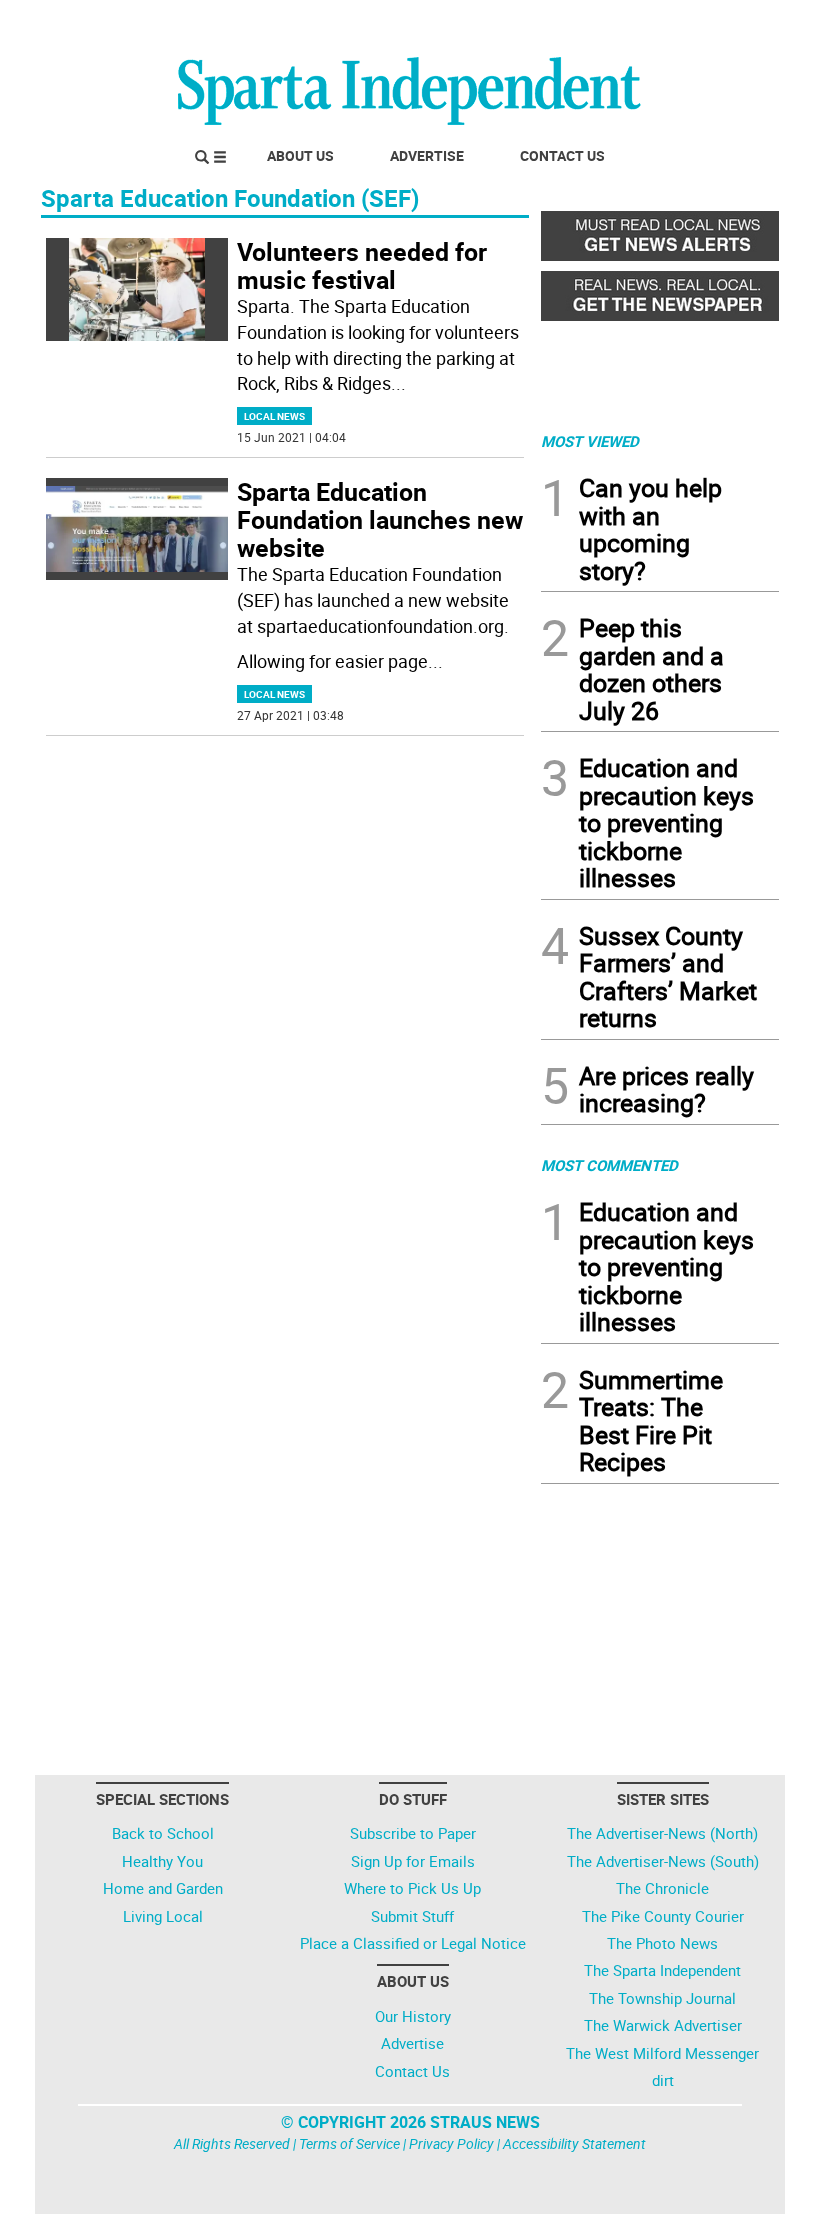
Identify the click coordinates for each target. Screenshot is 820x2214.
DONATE (730, 23)
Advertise (427, 155)
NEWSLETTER (618, 23)
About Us (300, 155)
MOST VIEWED (590, 441)
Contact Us (562, 155)
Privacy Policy (451, 2143)
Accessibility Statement (574, 2143)
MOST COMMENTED (609, 1165)
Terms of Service (349, 2143)
